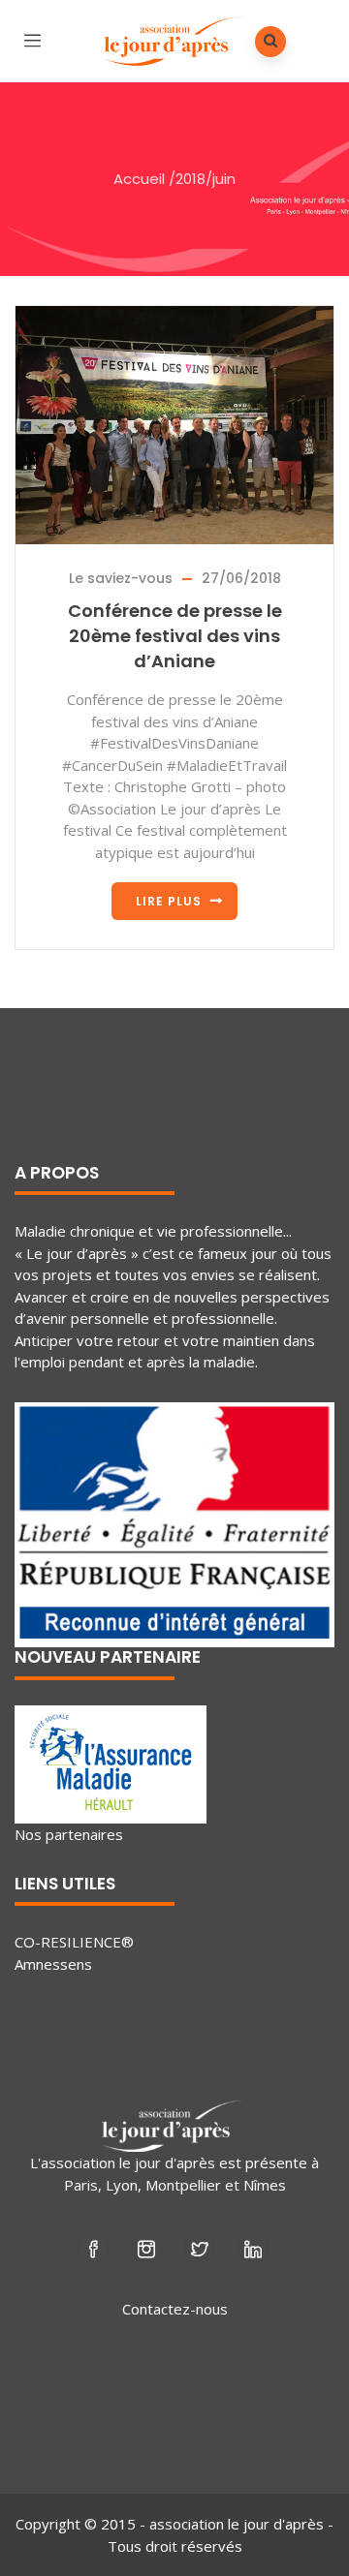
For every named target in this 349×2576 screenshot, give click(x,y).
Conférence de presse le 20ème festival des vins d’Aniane (175, 636)
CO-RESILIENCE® (74, 1942)
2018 (190, 179)
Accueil (139, 179)
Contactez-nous (175, 2309)
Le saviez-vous (121, 578)
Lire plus (169, 901)
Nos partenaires (69, 1834)
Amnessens (53, 1964)
